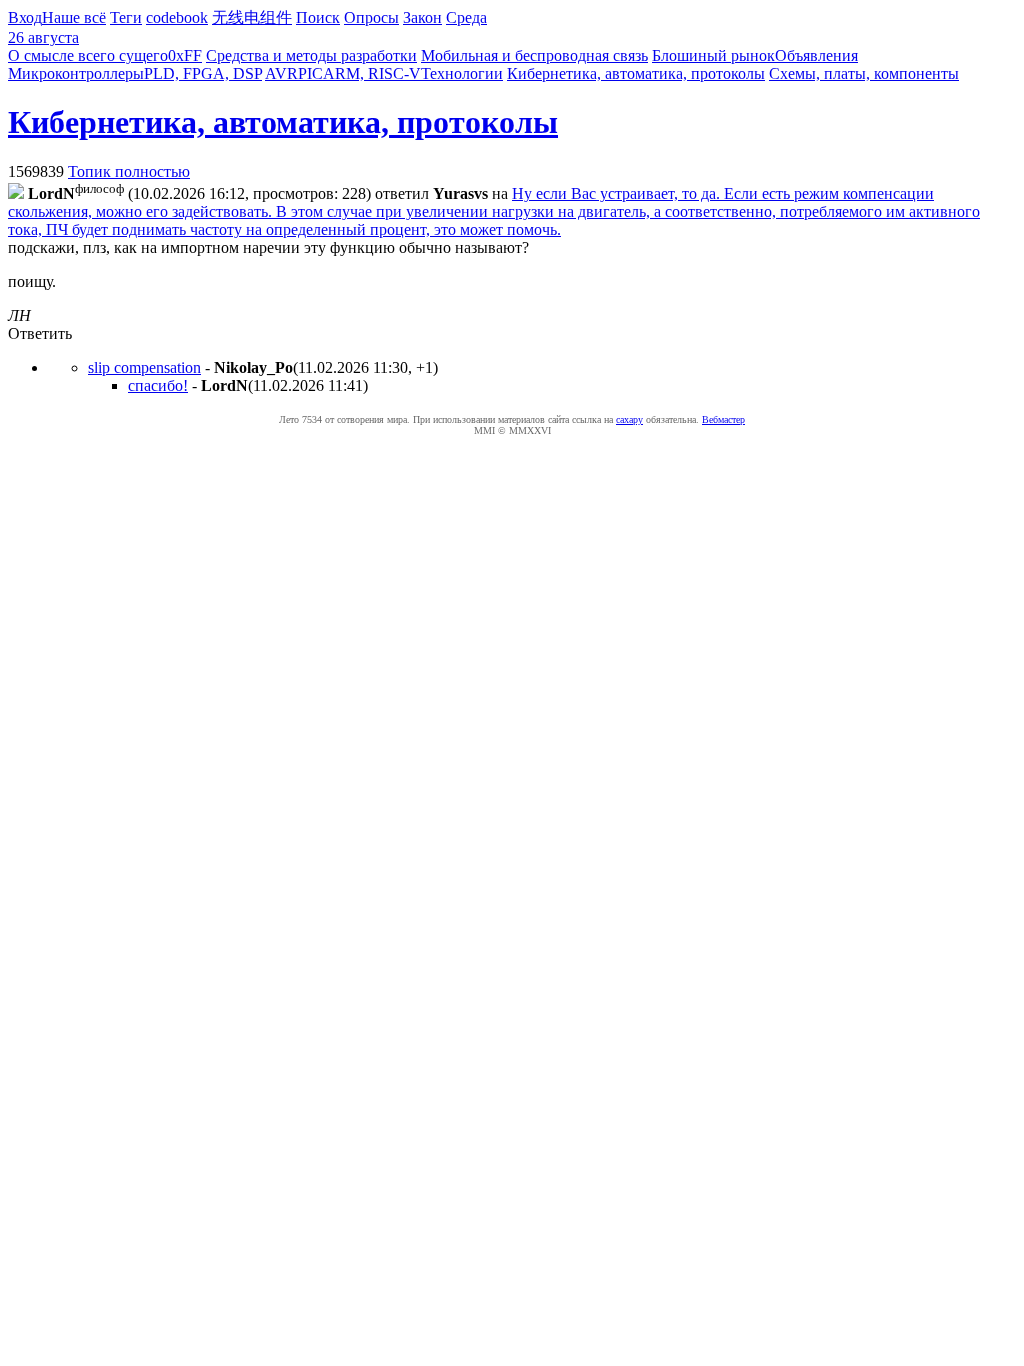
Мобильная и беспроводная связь (534, 55)
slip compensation (144, 367)
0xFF (185, 55)
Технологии (462, 73)
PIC (310, 73)
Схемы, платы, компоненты (864, 73)
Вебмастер (723, 419)
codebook (177, 17)
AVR (281, 73)
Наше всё (74, 17)
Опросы (371, 17)
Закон (422, 17)
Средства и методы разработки (311, 55)
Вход (25, 17)
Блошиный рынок (713, 55)
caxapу (629, 419)
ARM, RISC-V (372, 73)
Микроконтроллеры (76, 73)
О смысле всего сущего (88, 55)
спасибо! (158, 385)
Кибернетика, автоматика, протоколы (636, 73)
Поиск (318, 17)
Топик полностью (129, 171)
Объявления (816, 55)
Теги (126, 17)
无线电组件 (252, 17)
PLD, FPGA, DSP (203, 73)
